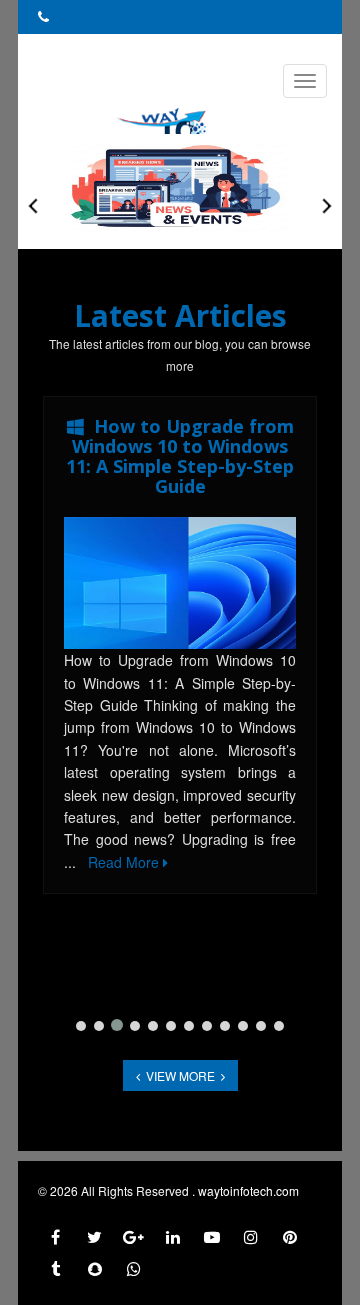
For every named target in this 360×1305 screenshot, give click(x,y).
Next (327, 206)
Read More (125, 862)
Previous (33, 206)
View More (180, 1075)
